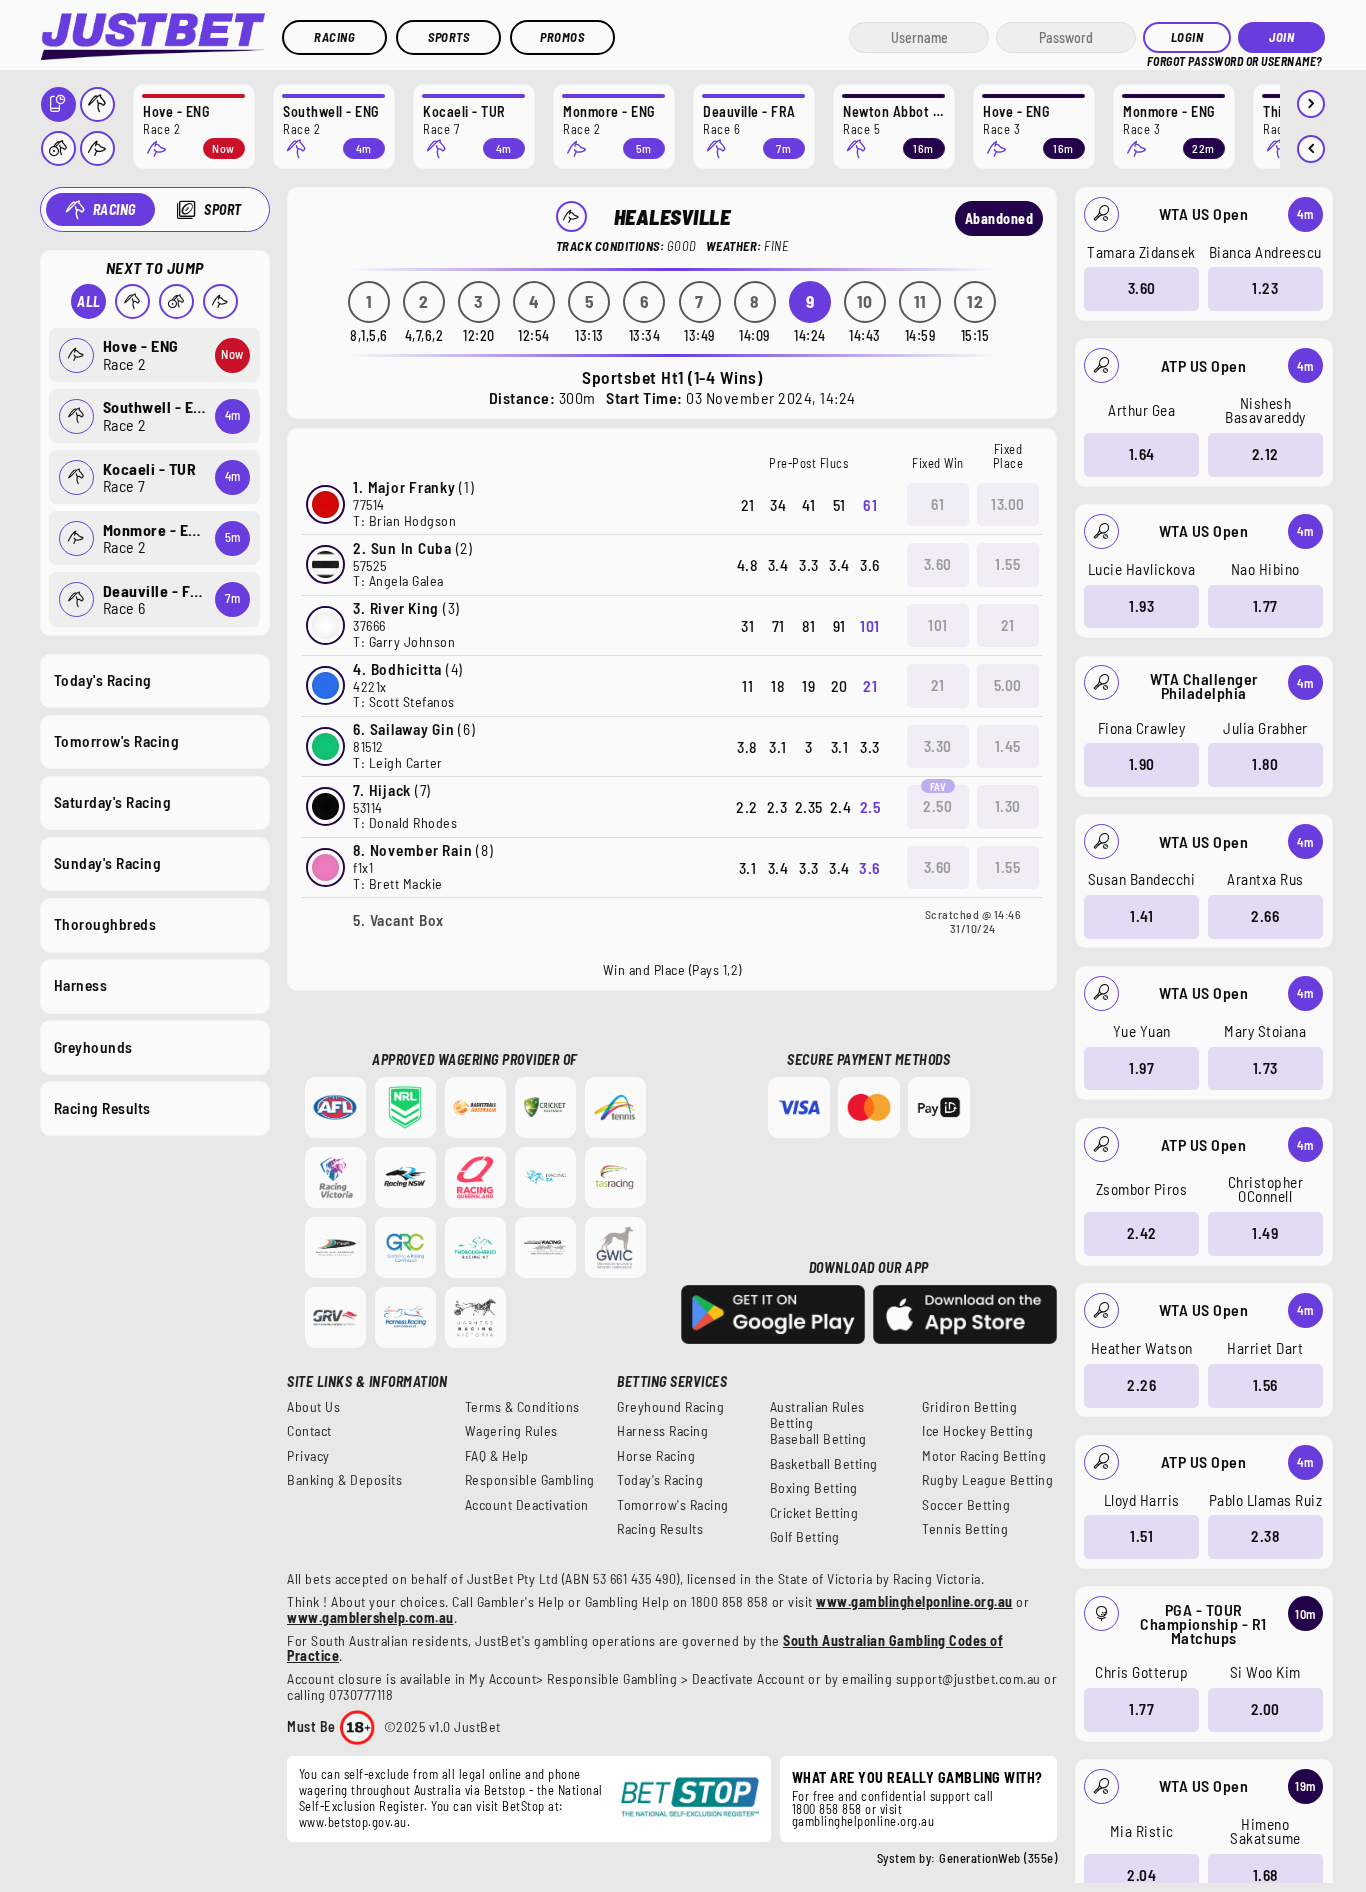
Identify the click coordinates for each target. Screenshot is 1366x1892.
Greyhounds (93, 1047)
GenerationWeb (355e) (998, 1858)
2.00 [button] (1265, 1709)
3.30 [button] (938, 746)
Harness (81, 985)
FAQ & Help (497, 1456)
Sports (448, 37)
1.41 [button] (1141, 916)
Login (1187, 37)
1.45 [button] (1008, 746)
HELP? (1160, 59)
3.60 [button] (1142, 288)
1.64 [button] (1142, 454)
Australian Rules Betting (817, 1415)
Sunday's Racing (108, 863)
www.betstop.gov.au (353, 1822)
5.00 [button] (1008, 685)
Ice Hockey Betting (977, 1431)
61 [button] (937, 504)
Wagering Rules (511, 1431)
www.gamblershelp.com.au (370, 1617)
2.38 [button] (1265, 1536)
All (89, 301)
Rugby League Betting (987, 1480)
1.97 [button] (1141, 1068)
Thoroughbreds (105, 924)
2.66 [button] (1265, 916)
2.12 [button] (1265, 454)
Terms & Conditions (522, 1407)
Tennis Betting (965, 1529)
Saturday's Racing (113, 802)
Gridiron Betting (969, 1407)
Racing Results (102, 1108)
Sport (223, 209)
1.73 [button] (1265, 1068)
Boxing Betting (814, 1488)
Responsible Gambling (530, 1480)
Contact (309, 1431)
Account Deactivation (527, 1505)
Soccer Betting (966, 1505)
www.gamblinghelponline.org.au (914, 1601)
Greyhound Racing (670, 1407)
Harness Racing (662, 1431)
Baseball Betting (818, 1439)
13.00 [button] (1008, 504)
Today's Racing (103, 680)
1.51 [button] (1141, 1536)
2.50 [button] (937, 806)
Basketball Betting (824, 1464)
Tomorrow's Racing (117, 741)
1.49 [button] (1265, 1233)
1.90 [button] (1142, 764)
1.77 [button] (1265, 606)
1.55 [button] (1007, 564)
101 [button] (938, 625)
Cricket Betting (814, 1513)
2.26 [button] (1141, 1385)
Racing (334, 37)
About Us (313, 1407)
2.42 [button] (1142, 1233)
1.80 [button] (1265, 764)
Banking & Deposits (344, 1480)
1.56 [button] (1265, 1385)
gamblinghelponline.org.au (863, 1821)
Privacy (308, 1456)
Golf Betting (805, 1537)
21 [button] (1008, 625)
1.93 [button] (1141, 606)
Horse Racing (656, 1456)
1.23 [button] (1265, 288)
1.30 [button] (1008, 806)
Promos (562, 37)
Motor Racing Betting (984, 1456)
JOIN (1281, 37)
